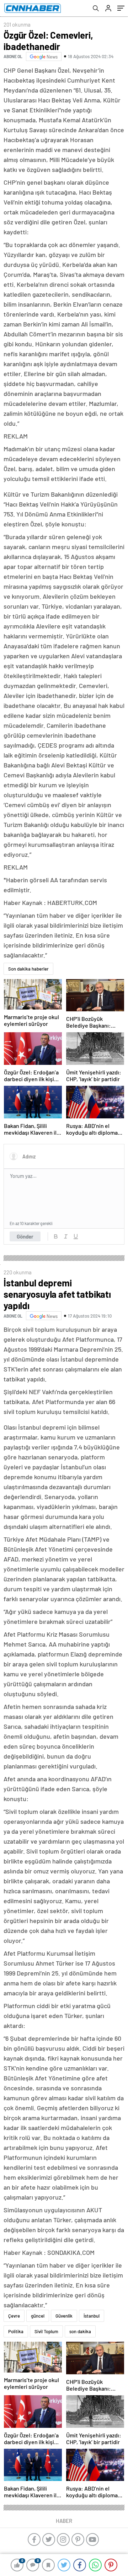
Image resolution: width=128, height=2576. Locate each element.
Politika (16, 2331)
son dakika (80, 2331)
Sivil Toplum (46, 2331)
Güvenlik (64, 2316)
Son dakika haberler (28, 969)
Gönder (25, 1236)
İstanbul (92, 2316)
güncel (38, 2316)
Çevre (14, 2316)
